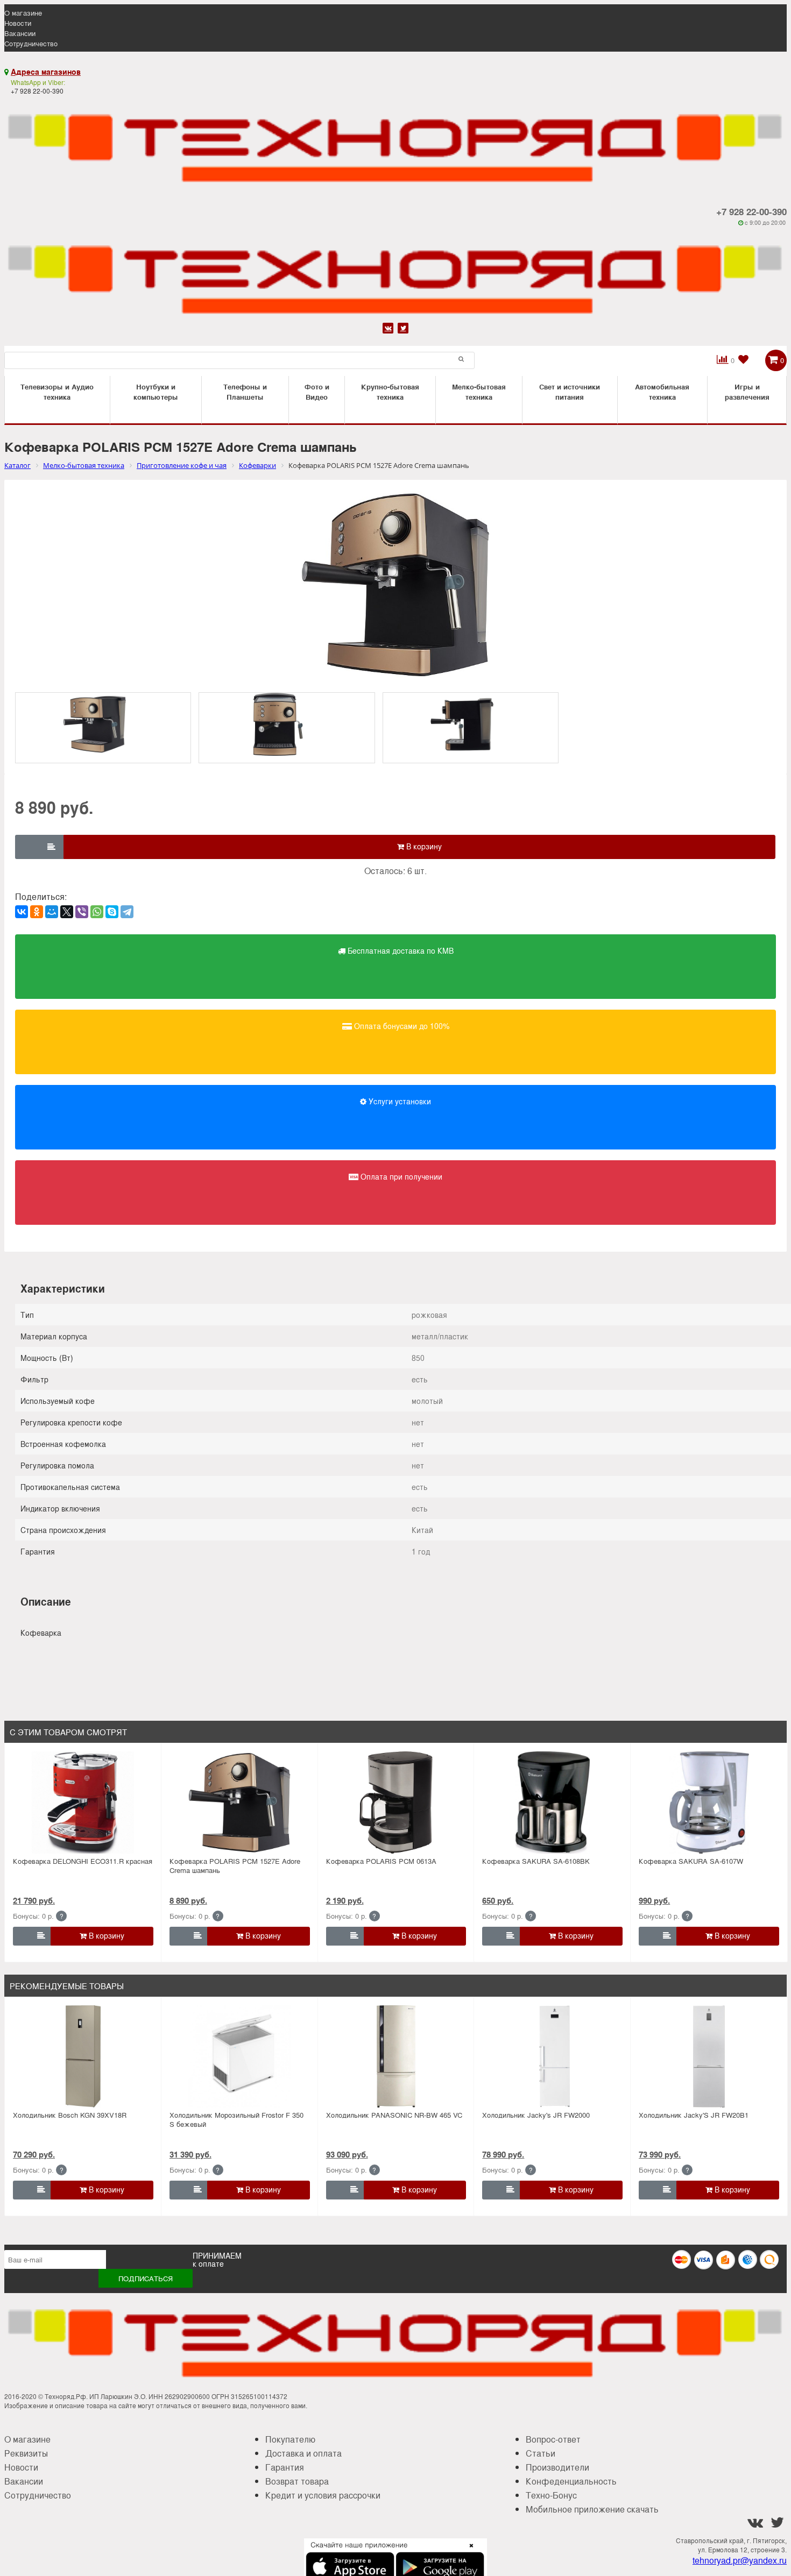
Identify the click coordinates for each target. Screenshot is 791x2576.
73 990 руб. (660, 2154)
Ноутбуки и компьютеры (156, 392)
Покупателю (290, 2439)
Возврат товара (297, 2481)
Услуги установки (399, 1101)
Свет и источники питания (570, 392)
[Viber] (82, 912)
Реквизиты (26, 2453)
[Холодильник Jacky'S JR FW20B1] (709, 2056)
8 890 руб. (188, 1900)
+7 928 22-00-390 (751, 211)
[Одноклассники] (37, 912)
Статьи (541, 2453)
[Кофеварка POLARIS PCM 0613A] (396, 1803)
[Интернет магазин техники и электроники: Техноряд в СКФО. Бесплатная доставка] (395, 142)
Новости (18, 23)
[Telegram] (127, 912)
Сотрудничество (31, 43)
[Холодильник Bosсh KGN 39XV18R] (83, 2056)
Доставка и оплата (303, 2453)
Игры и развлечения (747, 392)
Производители (557, 2467)
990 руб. (654, 1900)
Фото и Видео (317, 392)
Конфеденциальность (571, 2481)
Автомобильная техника (662, 392)
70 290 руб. (34, 2154)
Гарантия (285, 2467)
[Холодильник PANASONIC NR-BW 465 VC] (396, 2056)
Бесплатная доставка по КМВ (400, 950)
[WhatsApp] (97, 912)
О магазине (23, 13)
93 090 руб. (347, 2154)
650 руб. (498, 1900)
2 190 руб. (345, 1900)
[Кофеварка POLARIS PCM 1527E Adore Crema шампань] (240, 1803)
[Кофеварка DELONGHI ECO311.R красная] (83, 1803)
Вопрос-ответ (553, 2439)
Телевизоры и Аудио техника (57, 392)
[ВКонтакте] (22, 912)
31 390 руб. (190, 2154)
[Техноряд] (395, 273)
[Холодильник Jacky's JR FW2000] (552, 2056)
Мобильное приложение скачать (592, 2509)
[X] (67, 912)
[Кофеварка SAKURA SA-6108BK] (552, 1803)
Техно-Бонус (551, 2495)
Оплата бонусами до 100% (401, 1026)
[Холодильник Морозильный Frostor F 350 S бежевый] (240, 2056)
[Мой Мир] (52, 912)
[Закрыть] (468, 2552)
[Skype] (112, 912)
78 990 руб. (503, 2154)
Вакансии (20, 33)
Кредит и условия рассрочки (323, 2495)
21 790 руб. (34, 1900)
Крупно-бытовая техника (390, 392)
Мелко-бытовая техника (479, 392)
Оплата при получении (400, 1176)
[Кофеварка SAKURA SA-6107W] (709, 1803)
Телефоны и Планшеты (245, 392)
